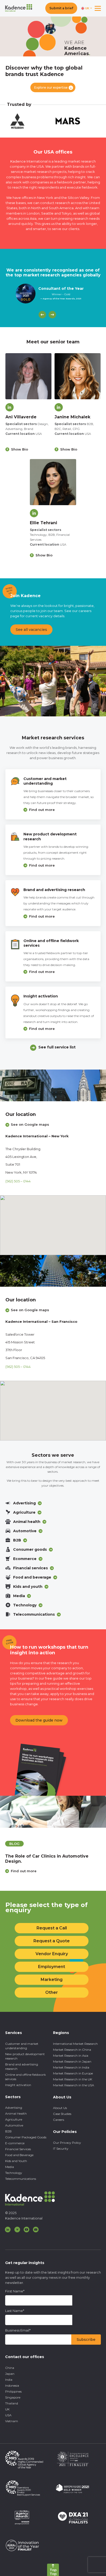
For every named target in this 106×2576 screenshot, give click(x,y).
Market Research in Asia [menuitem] (71, 2056)
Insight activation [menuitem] (18, 2085)
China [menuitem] (10, 2368)
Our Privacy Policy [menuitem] (67, 2143)
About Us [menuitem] (60, 2108)
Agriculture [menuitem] (14, 2119)
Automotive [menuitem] (14, 2125)
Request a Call (52, 1928)
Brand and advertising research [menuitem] (22, 2066)
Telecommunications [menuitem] (21, 2179)
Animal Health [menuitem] (16, 2113)
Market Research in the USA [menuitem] (74, 2085)
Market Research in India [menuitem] (71, 2067)
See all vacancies (31, 630)
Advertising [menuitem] (14, 2108)
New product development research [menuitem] (25, 2056)
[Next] (52, 315)
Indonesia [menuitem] (12, 2386)
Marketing (52, 1980)
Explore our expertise (51, 87)
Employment (52, 1967)
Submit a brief (61, 8)
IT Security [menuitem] (61, 2149)
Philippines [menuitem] (13, 2391)
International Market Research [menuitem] (75, 2044)
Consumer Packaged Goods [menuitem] (26, 2137)
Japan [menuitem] (10, 2374)
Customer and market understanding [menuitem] (22, 2046)
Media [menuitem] (10, 2167)
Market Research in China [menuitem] (72, 2050)
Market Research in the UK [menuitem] (73, 2079)
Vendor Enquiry (52, 1954)
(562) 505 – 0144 (18, 1181)
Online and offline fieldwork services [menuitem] (25, 2077)
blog (14, 1844)
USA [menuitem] (8, 2415)
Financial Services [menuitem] (18, 2149)
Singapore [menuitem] (13, 2397)
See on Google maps (30, 1124)
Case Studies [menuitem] (62, 2114)
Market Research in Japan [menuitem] (72, 2061)
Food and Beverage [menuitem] (19, 2155)
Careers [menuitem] (59, 2120)
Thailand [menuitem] (12, 2403)
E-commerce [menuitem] (15, 2143)
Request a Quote (52, 1941)
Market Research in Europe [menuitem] (73, 2073)
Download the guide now (39, 1720)
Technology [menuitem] (14, 2173)
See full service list (57, 1047)
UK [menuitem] (7, 2409)
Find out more (42, 810)
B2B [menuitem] (8, 2131)
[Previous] (42, 315)
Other (52, 1992)
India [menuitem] (9, 2380)
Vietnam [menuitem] (12, 2421)
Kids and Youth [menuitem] (16, 2161)
